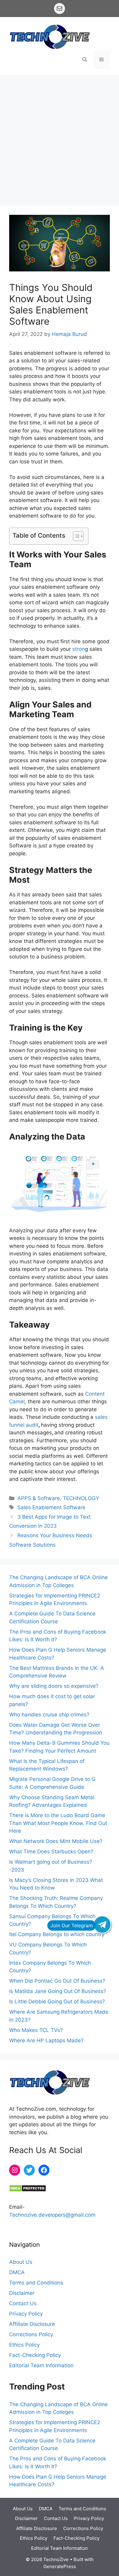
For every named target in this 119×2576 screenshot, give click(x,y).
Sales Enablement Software (51, 1507)
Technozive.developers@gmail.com (52, 2215)
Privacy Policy (26, 2314)
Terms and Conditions (36, 2283)
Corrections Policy (31, 2334)
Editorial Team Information (41, 2365)
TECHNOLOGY (81, 1498)
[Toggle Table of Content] (75, 536)
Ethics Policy (24, 2345)
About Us (21, 2262)
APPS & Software (39, 1498)
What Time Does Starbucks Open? (51, 1852)
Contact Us (23, 2303)
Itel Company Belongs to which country (57, 1934)
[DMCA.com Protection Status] (28, 2190)
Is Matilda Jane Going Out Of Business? (58, 1991)
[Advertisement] (60, 137)
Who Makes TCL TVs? (36, 2030)
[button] (85, 60)
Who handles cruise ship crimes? (49, 1715)
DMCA (17, 2272)
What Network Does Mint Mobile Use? (56, 1841)
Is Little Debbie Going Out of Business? (57, 2002)
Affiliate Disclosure (32, 2324)
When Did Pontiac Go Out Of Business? (57, 1981)
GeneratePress (60, 2566)
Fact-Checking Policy (35, 2355)
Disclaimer (22, 2293)
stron (78, 649)
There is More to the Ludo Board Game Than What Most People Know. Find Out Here (58, 1823)
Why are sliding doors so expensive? (54, 1686)
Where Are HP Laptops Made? (46, 2040)
